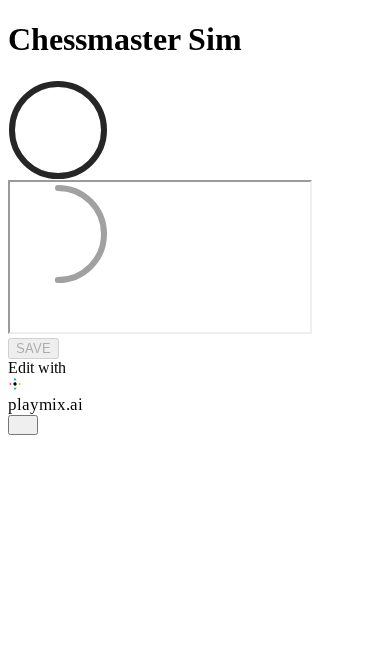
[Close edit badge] (23, 425)
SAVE (33, 348)
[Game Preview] (187, 259)
